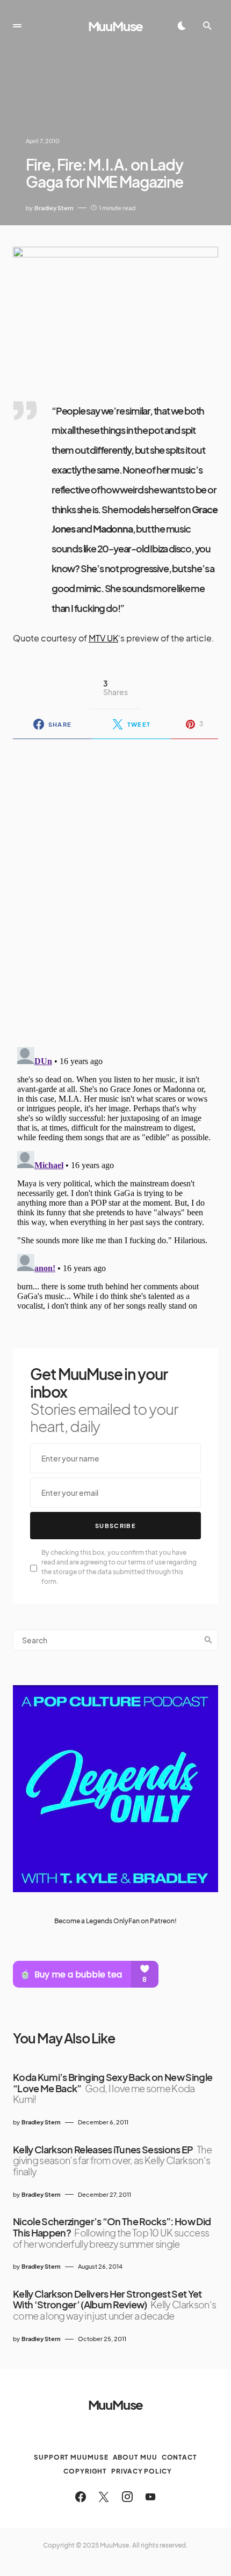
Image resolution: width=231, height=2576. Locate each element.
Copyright (85, 2471)
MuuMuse (116, 26)
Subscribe (115, 1526)
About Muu (135, 2457)
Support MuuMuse (71, 2457)
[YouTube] (150, 2497)
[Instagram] (127, 2497)
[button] (17, 26)
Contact (179, 2457)
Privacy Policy (142, 2471)
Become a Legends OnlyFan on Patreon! (115, 1921)
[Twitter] (104, 2497)
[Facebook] (81, 2497)
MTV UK (103, 638)
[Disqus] (115, 886)
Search (208, 1640)
